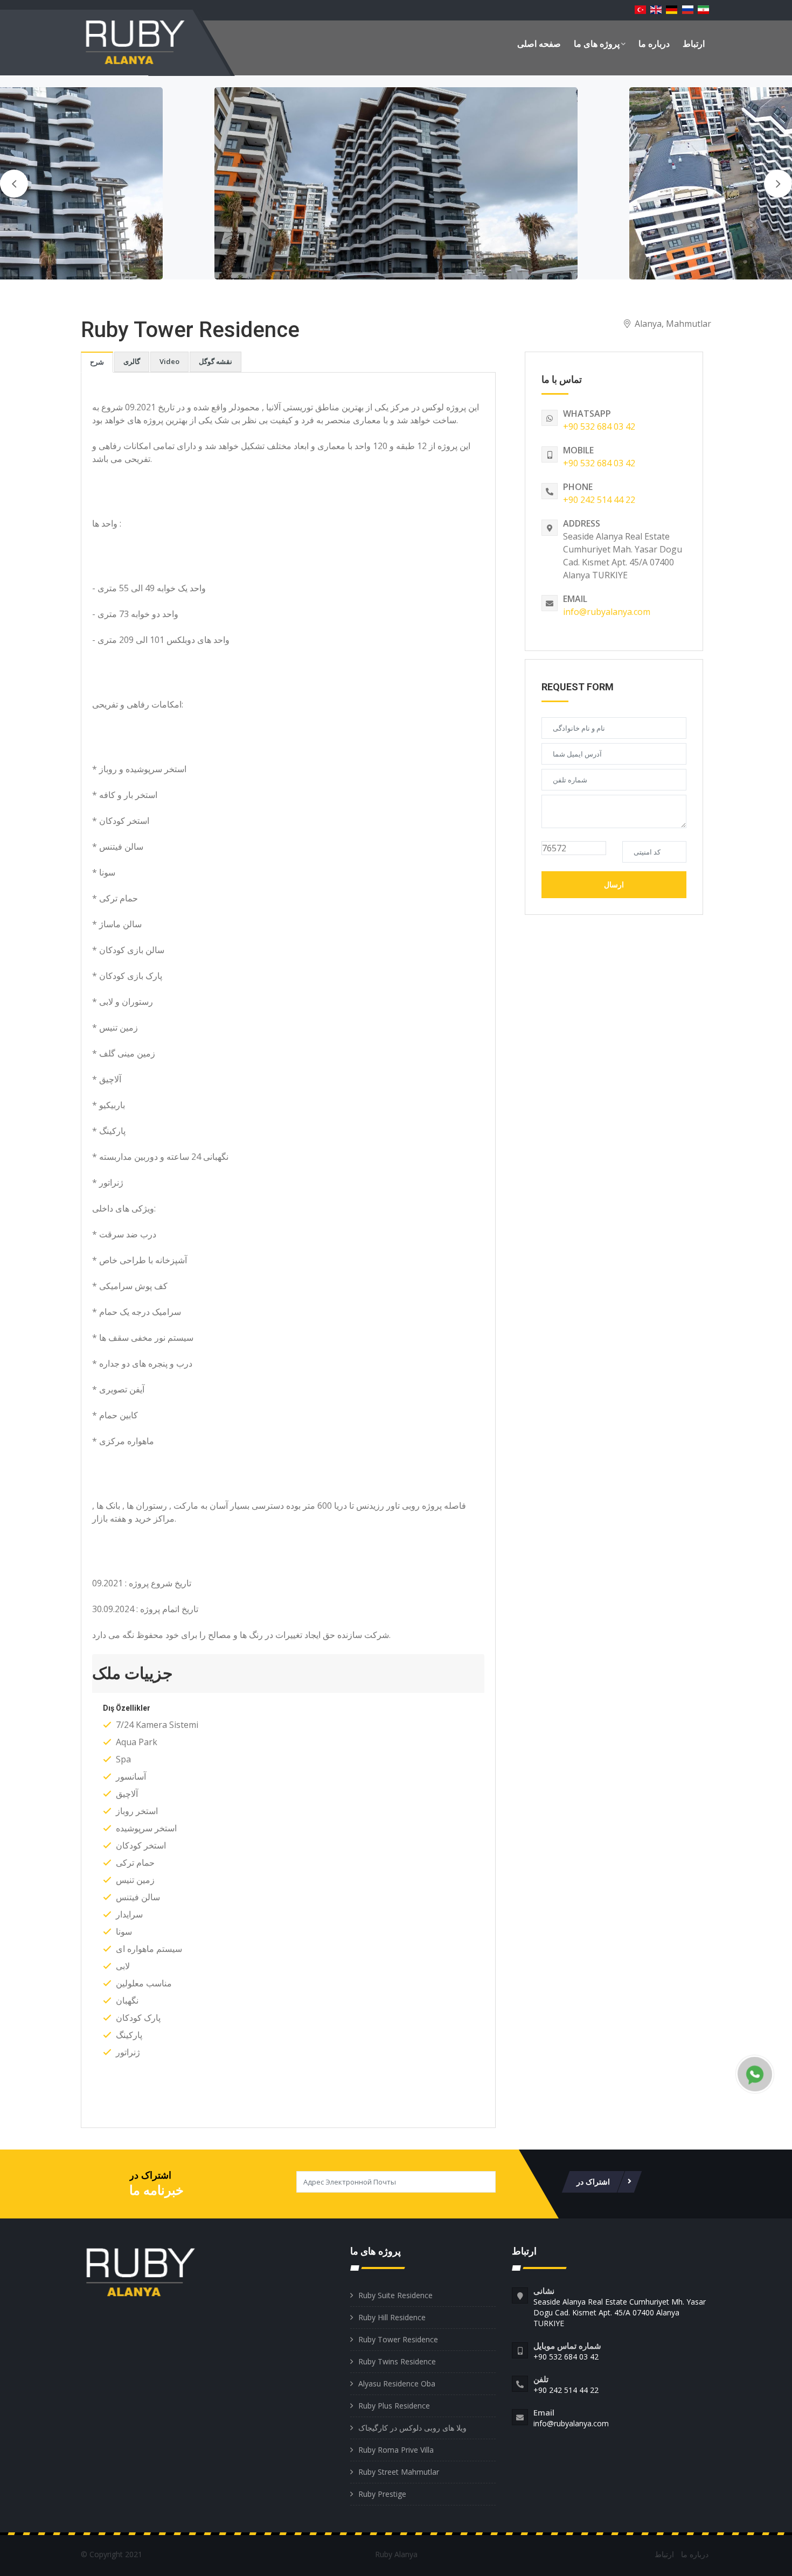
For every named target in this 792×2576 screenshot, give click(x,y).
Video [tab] (169, 361)
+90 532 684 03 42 (599, 426)
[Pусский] (687, 10)
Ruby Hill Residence (392, 2317)
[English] (656, 10)
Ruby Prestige (382, 2494)
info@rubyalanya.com (607, 612)
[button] (288, 1674)
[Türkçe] (640, 10)
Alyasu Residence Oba (397, 2383)
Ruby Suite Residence (395, 2295)
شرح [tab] (97, 362)
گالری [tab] (132, 361)
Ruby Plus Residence (394, 2406)
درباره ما (654, 44)
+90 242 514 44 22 (599, 500)
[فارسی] (703, 10)
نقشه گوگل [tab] (216, 361)
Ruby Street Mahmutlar (399, 2472)
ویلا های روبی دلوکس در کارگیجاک (412, 2428)
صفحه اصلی (539, 44)
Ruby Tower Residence (398, 2339)
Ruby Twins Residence (397, 2361)
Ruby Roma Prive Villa (396, 2450)
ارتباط (694, 44)
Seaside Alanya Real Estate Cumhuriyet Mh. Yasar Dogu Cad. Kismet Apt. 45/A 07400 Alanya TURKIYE (620, 2312)
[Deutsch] (672, 10)
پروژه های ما (597, 44)
